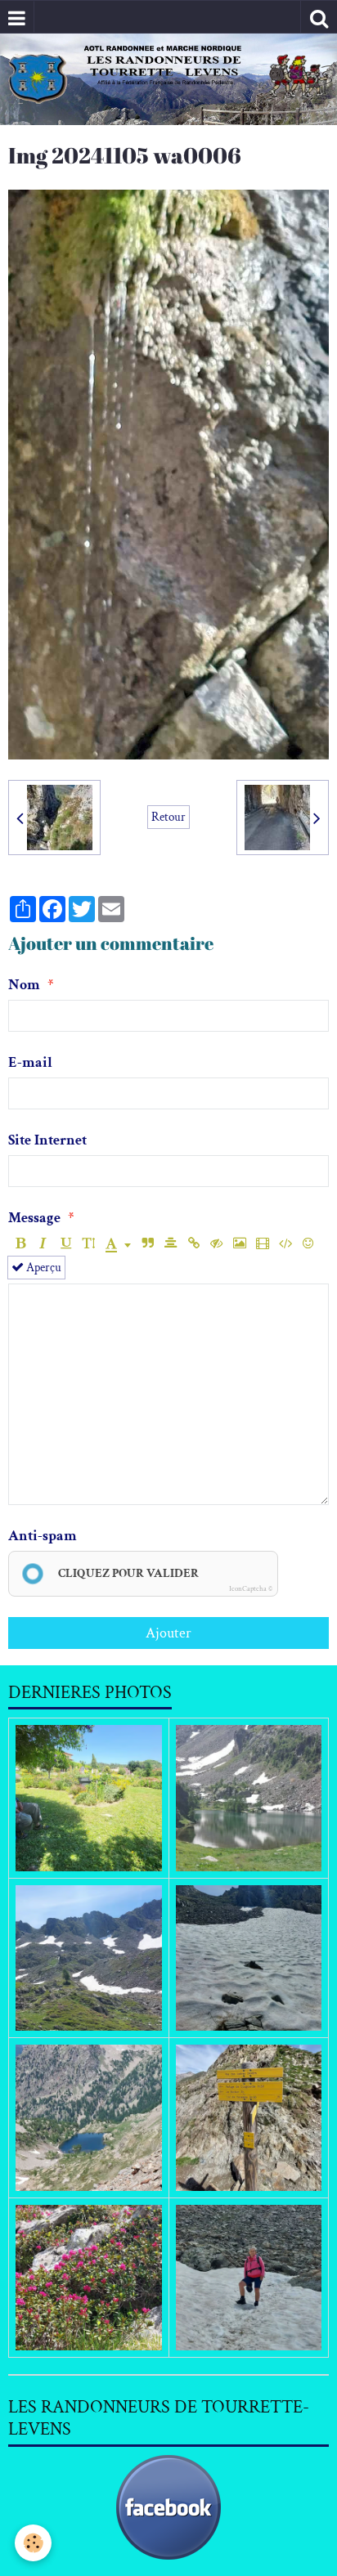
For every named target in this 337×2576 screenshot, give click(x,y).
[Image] (239, 1244)
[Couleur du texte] (118, 1244)
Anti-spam (43, 1536)
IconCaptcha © (251, 1588)
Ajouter (168, 1633)
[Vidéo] (262, 1244)
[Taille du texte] (89, 1244)
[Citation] (148, 1244)
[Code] (285, 1244)
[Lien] (193, 1244)
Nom (24, 985)
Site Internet (47, 1140)
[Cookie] (33, 2543)
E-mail (30, 1062)
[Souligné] (66, 1244)
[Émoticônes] (308, 1244)
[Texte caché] (216, 1244)
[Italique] (43, 1244)
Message (34, 1218)
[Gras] (20, 1244)
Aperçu (43, 1267)
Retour (168, 817)
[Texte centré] (171, 1244)
